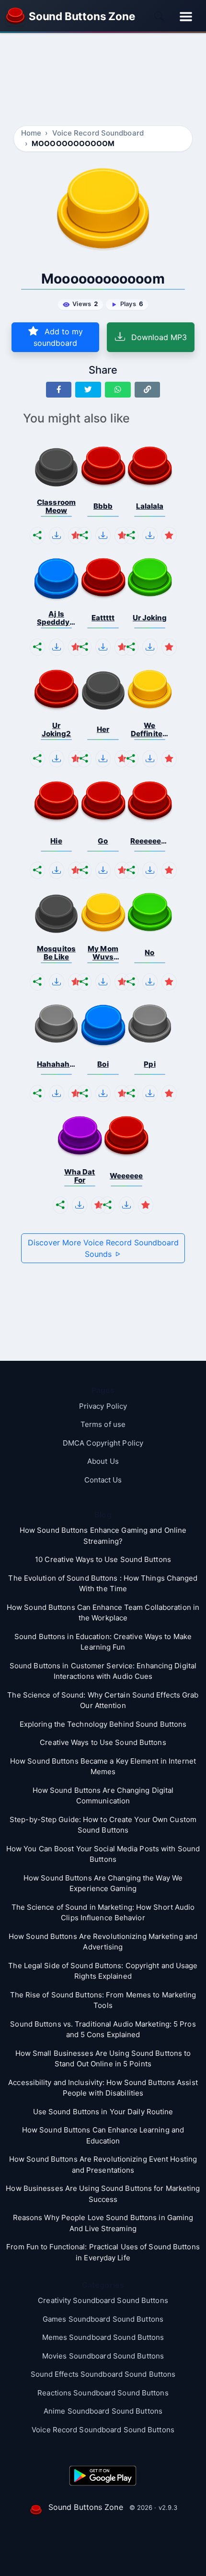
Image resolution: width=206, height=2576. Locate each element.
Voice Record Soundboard (98, 133)
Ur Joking (150, 618)
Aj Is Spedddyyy (57, 618)
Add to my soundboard (58, 337)
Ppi (149, 1064)
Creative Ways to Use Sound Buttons (103, 1742)
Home (31, 133)
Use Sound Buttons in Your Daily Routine (103, 2112)
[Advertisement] (103, 79)
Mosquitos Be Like (56, 953)
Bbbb (103, 506)
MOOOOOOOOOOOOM (73, 143)
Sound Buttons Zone (86, 2507)
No (149, 952)
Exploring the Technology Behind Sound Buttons (103, 1724)
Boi (103, 1064)
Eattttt (103, 618)
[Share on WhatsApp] (118, 390)
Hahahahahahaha (57, 1064)
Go (103, 841)
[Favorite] (76, 536)
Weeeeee (126, 1176)
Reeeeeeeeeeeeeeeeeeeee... (150, 841)
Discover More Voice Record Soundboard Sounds (103, 1248)
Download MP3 (158, 337)
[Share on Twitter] (88, 390)
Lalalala (150, 506)
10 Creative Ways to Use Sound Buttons (103, 1559)
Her (103, 729)
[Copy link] (148, 390)
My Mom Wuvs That (103, 953)
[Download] (57, 536)
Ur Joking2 (57, 730)
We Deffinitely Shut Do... (150, 730)
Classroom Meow (56, 507)
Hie (56, 841)
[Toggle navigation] (186, 16)
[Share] (37, 536)
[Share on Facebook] (59, 390)
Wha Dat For (80, 1176)
